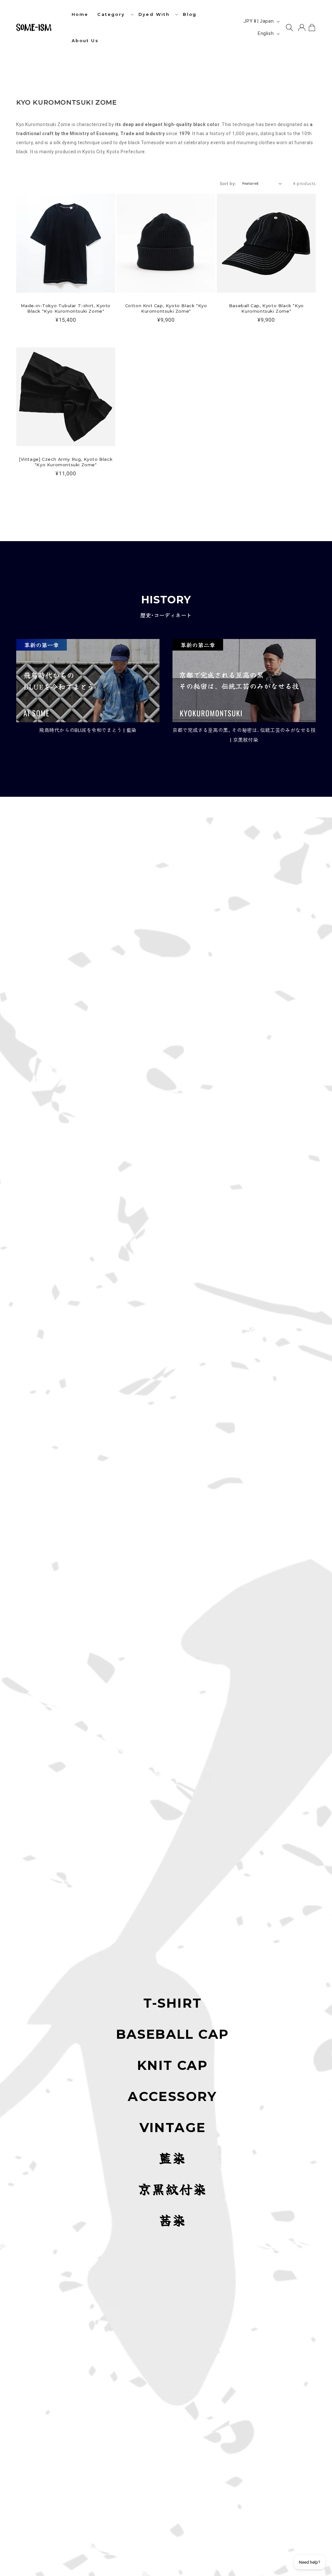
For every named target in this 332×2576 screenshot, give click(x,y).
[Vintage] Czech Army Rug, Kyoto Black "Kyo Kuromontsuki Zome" (66, 462)
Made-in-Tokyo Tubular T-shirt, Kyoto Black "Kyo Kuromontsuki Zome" (66, 308)
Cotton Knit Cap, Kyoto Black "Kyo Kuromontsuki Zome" (166, 308)
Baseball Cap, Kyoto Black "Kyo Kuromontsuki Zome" (266, 308)
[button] (113, 14)
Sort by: (228, 183)
